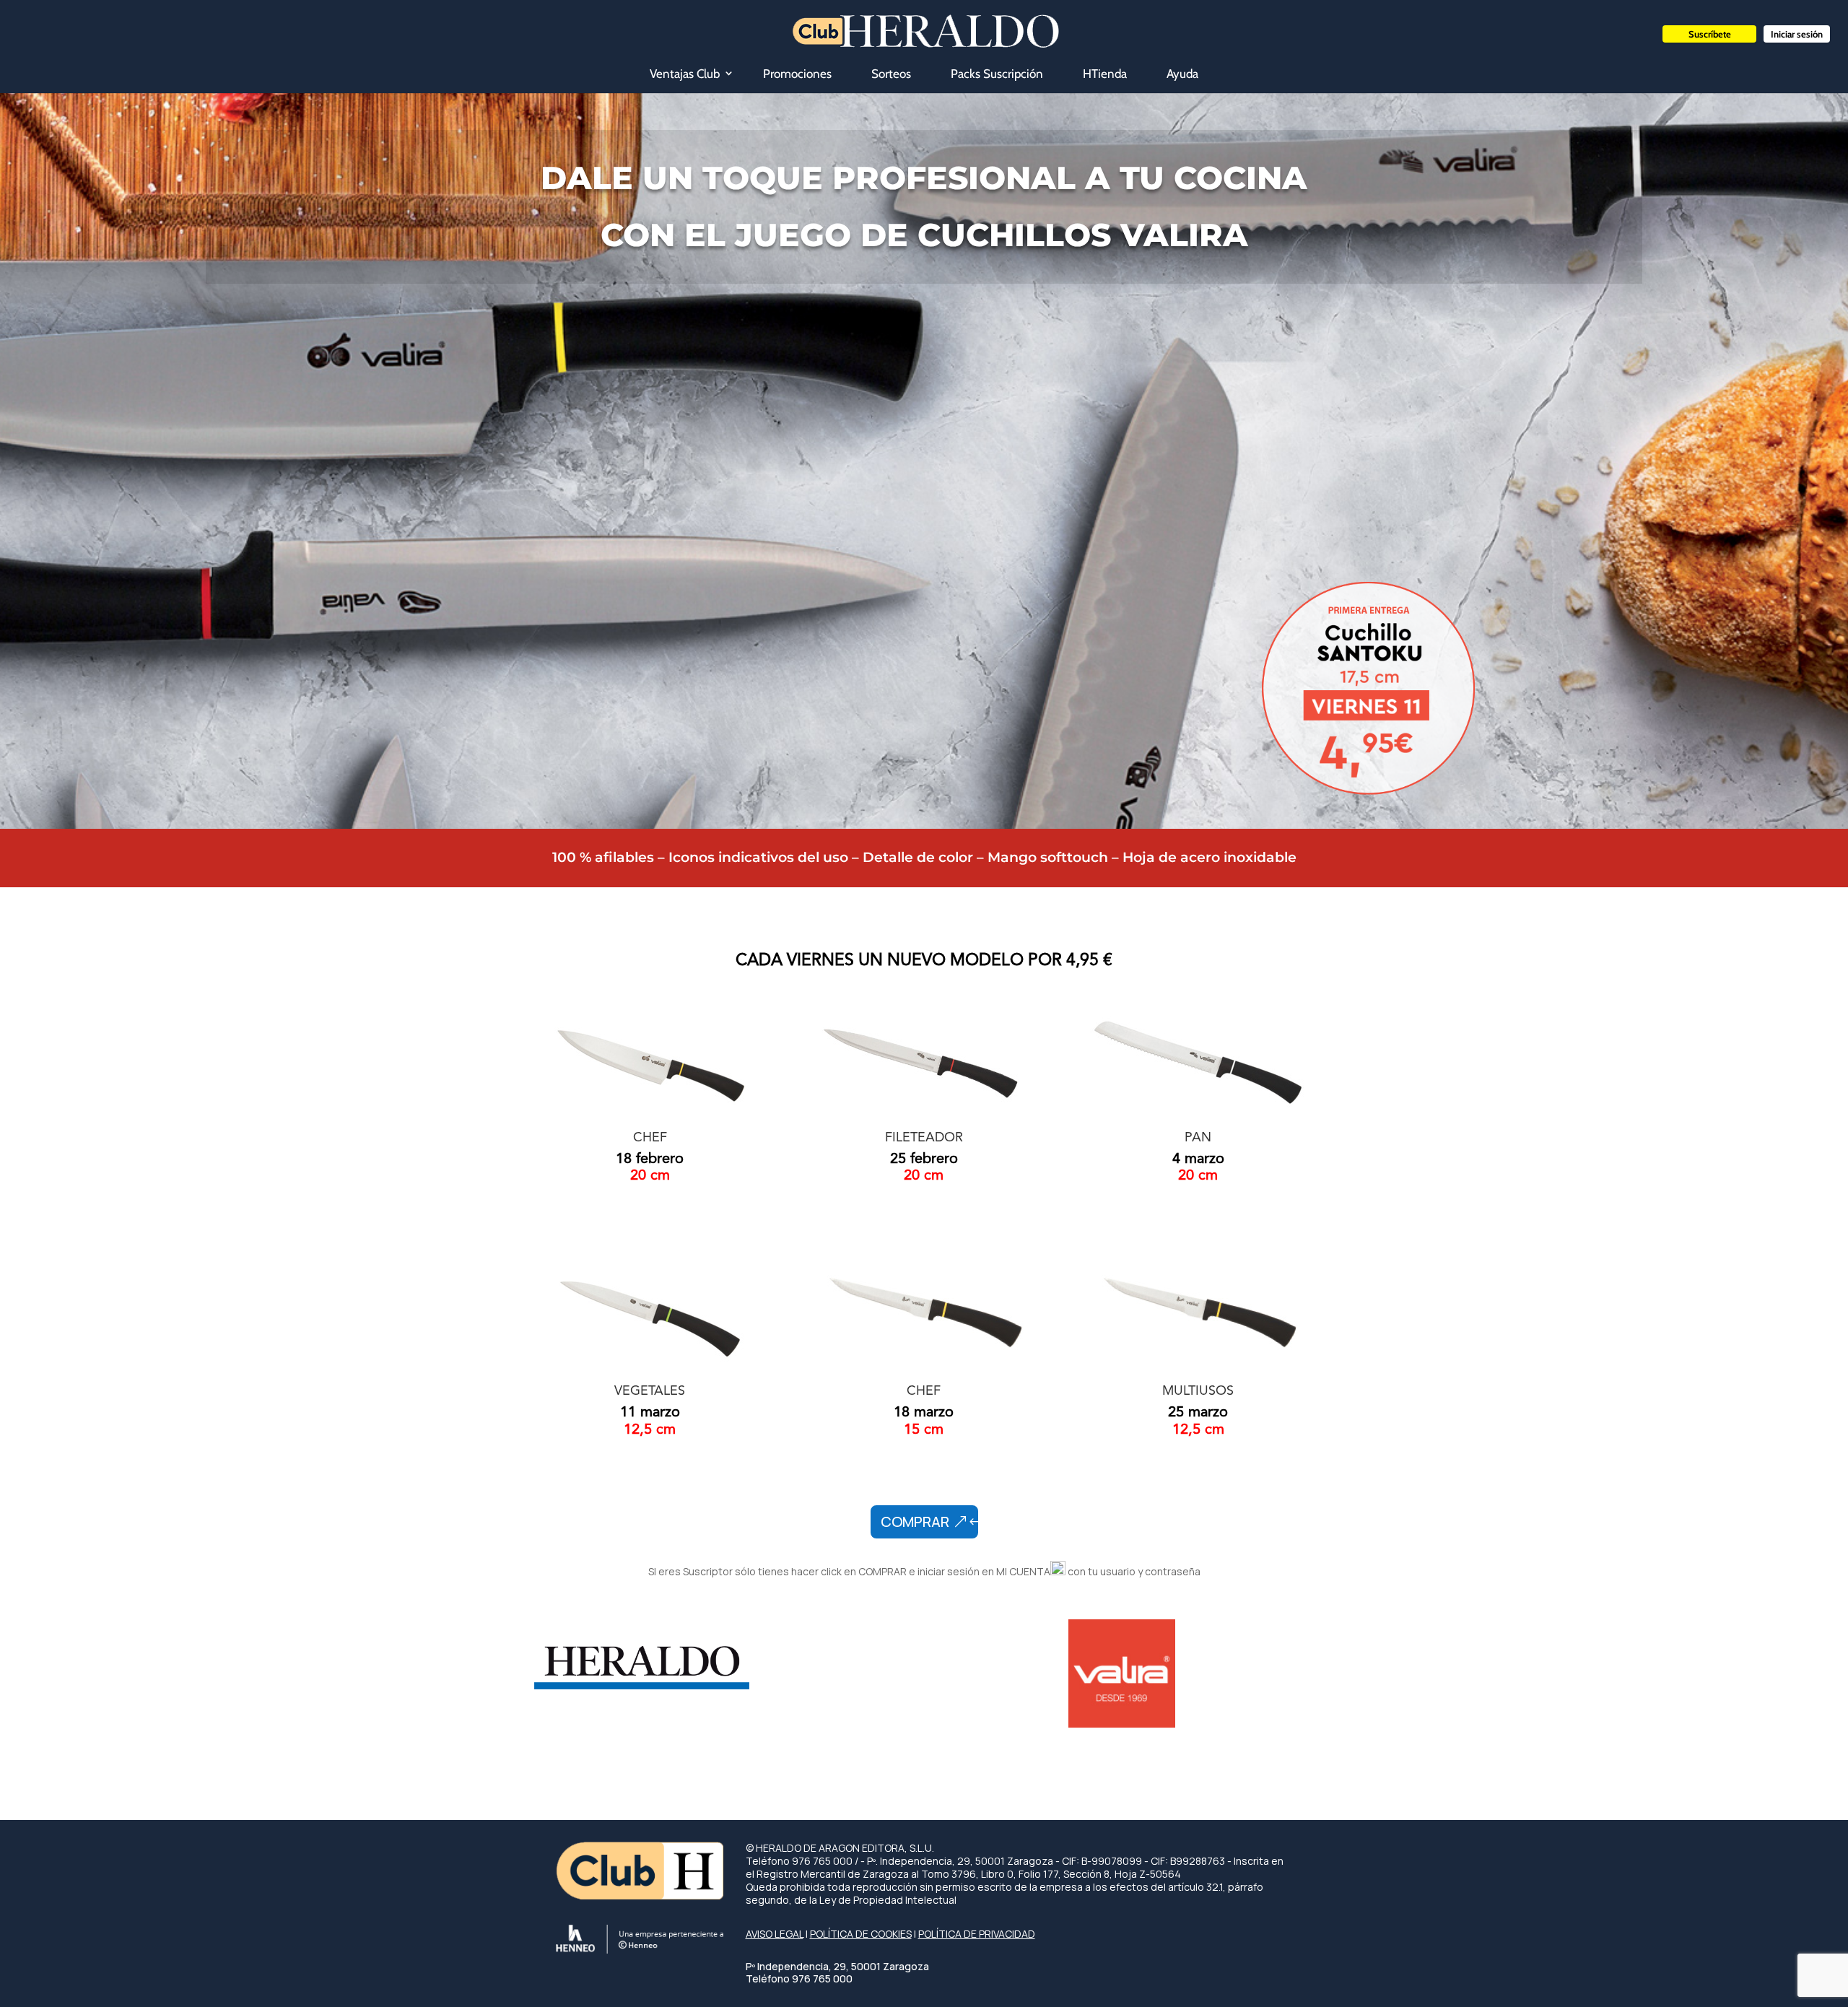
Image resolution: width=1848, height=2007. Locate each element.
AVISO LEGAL (775, 1934)
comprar (915, 1521)
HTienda (1105, 74)
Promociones (797, 74)
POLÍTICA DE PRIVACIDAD (977, 1934)
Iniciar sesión (1797, 34)
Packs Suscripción (997, 74)
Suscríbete (1710, 34)
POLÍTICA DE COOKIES (861, 1934)
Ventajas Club (685, 74)
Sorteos (891, 74)
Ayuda (1182, 74)
